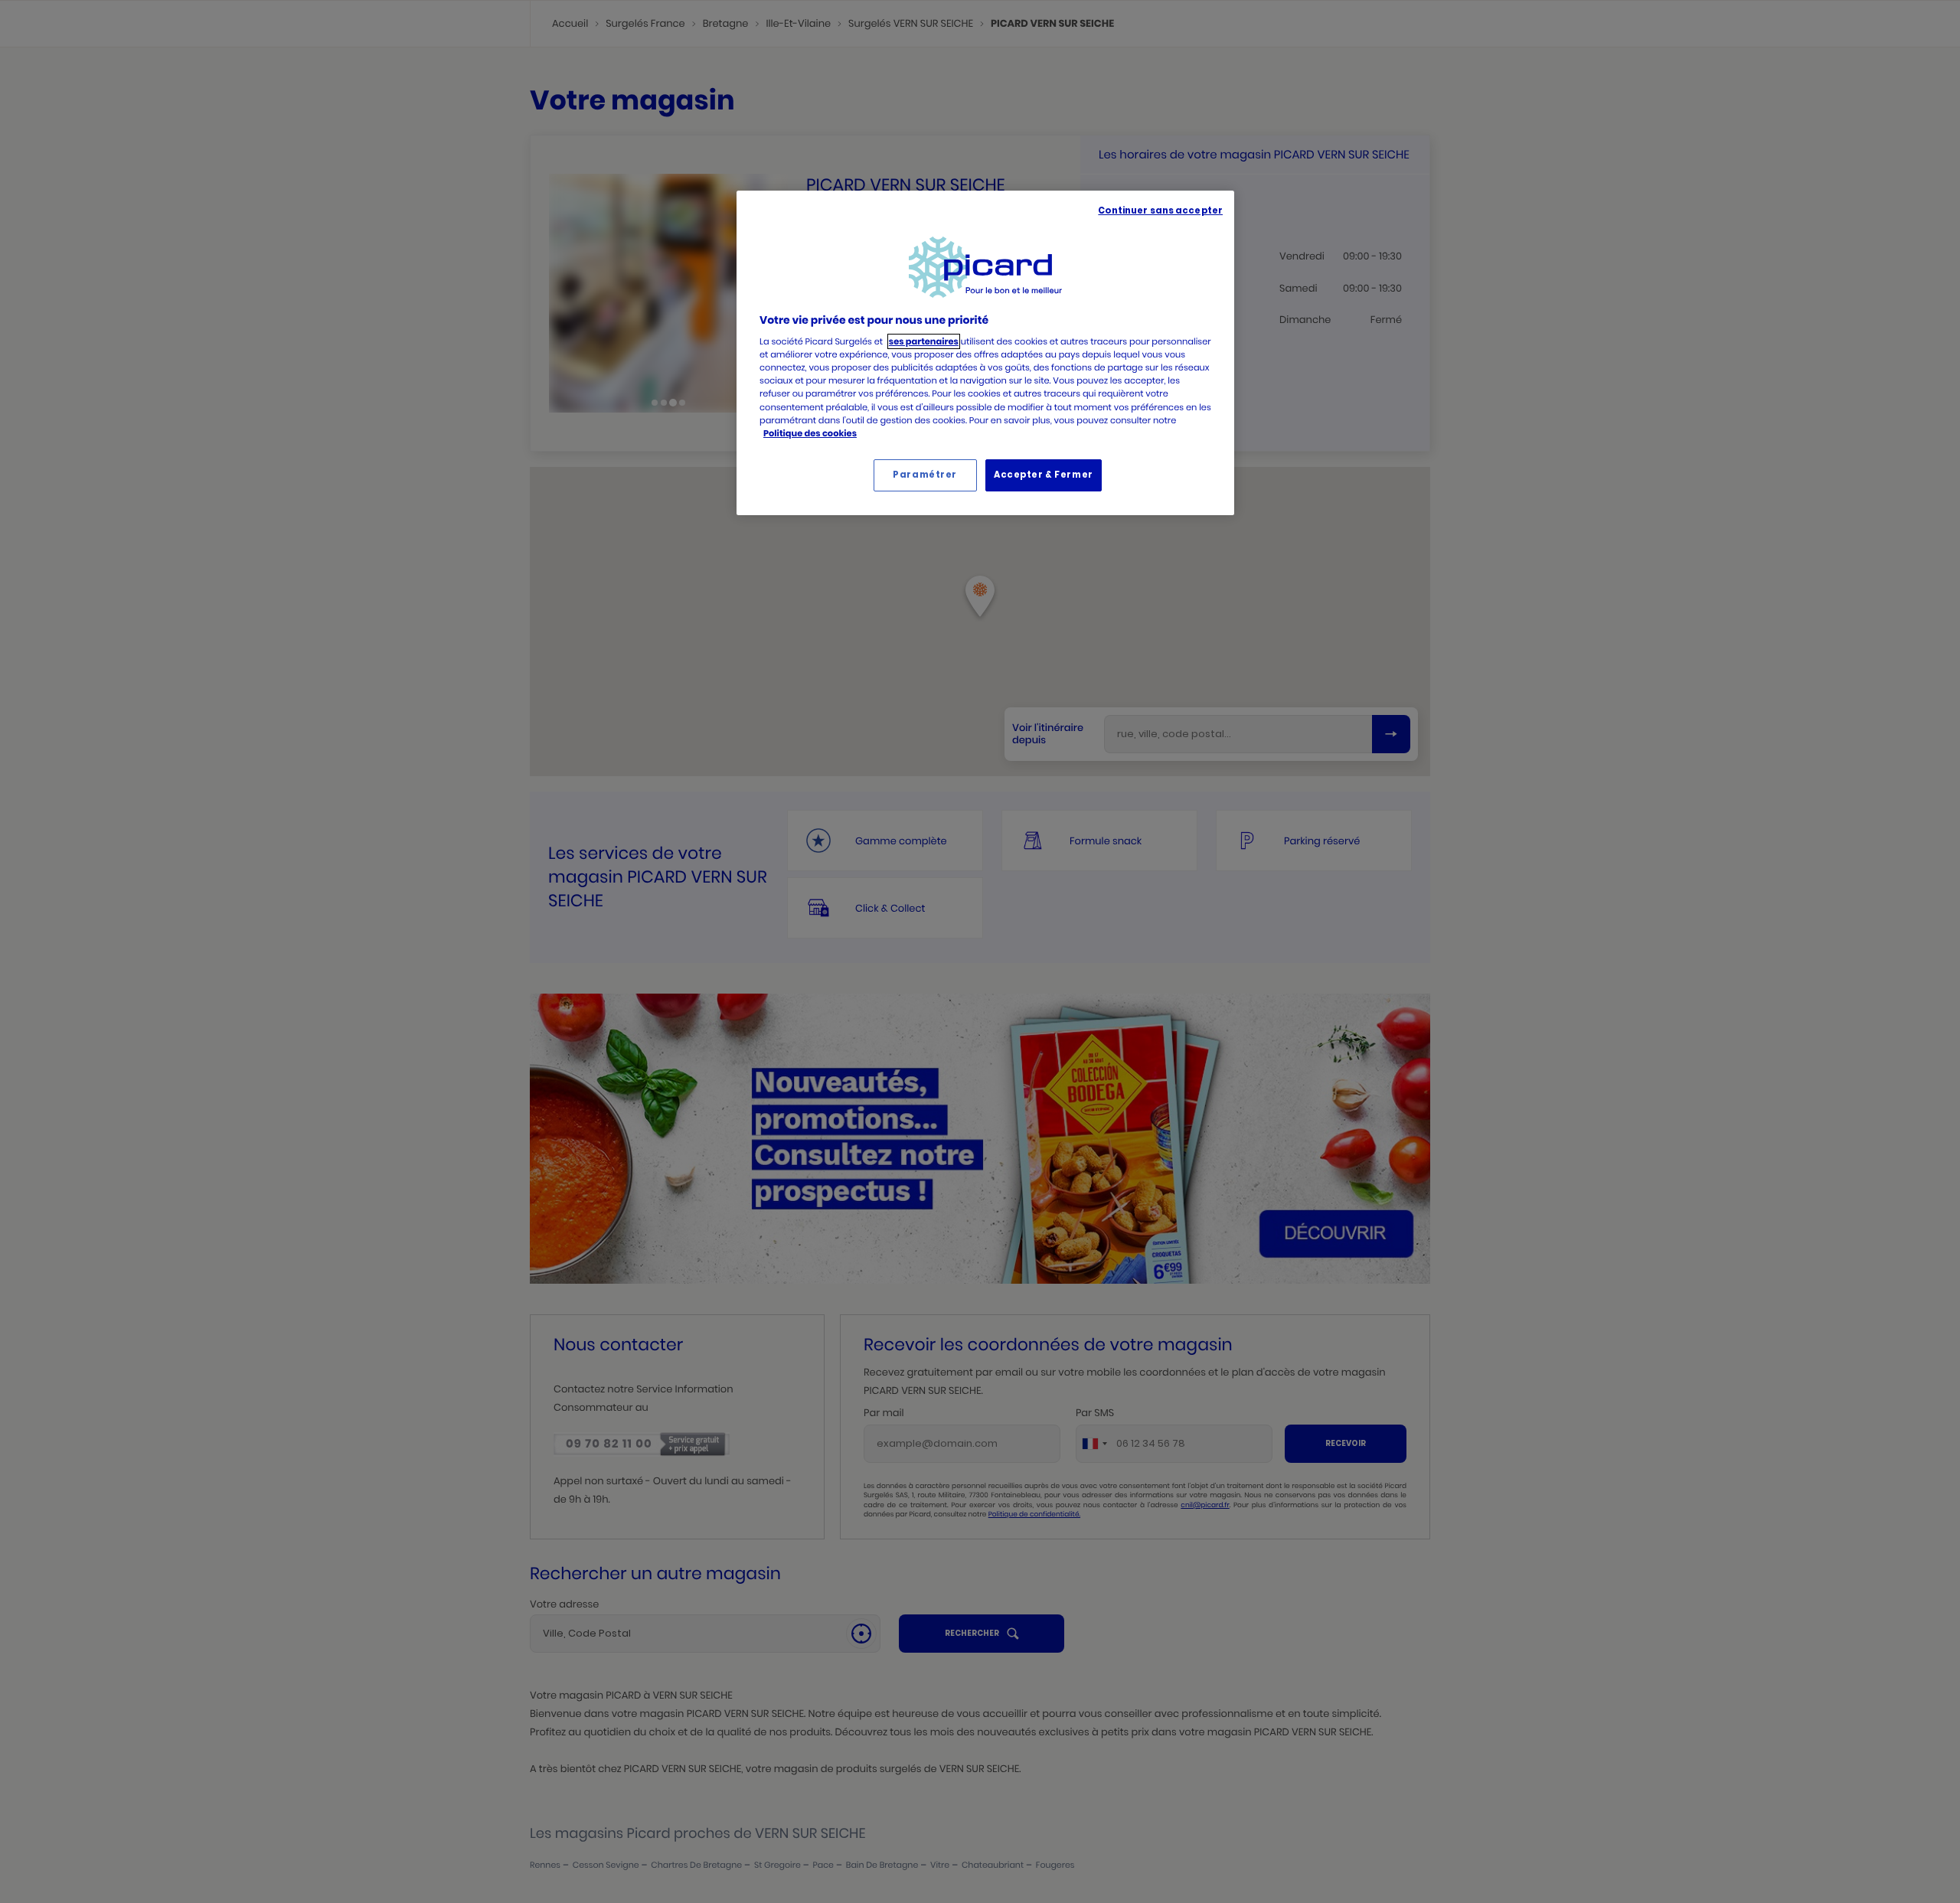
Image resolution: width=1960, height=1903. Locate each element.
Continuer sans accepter (1160, 211)
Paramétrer (925, 475)
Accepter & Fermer (1044, 475)
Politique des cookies (810, 433)
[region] (985, 353)
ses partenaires (924, 341)
